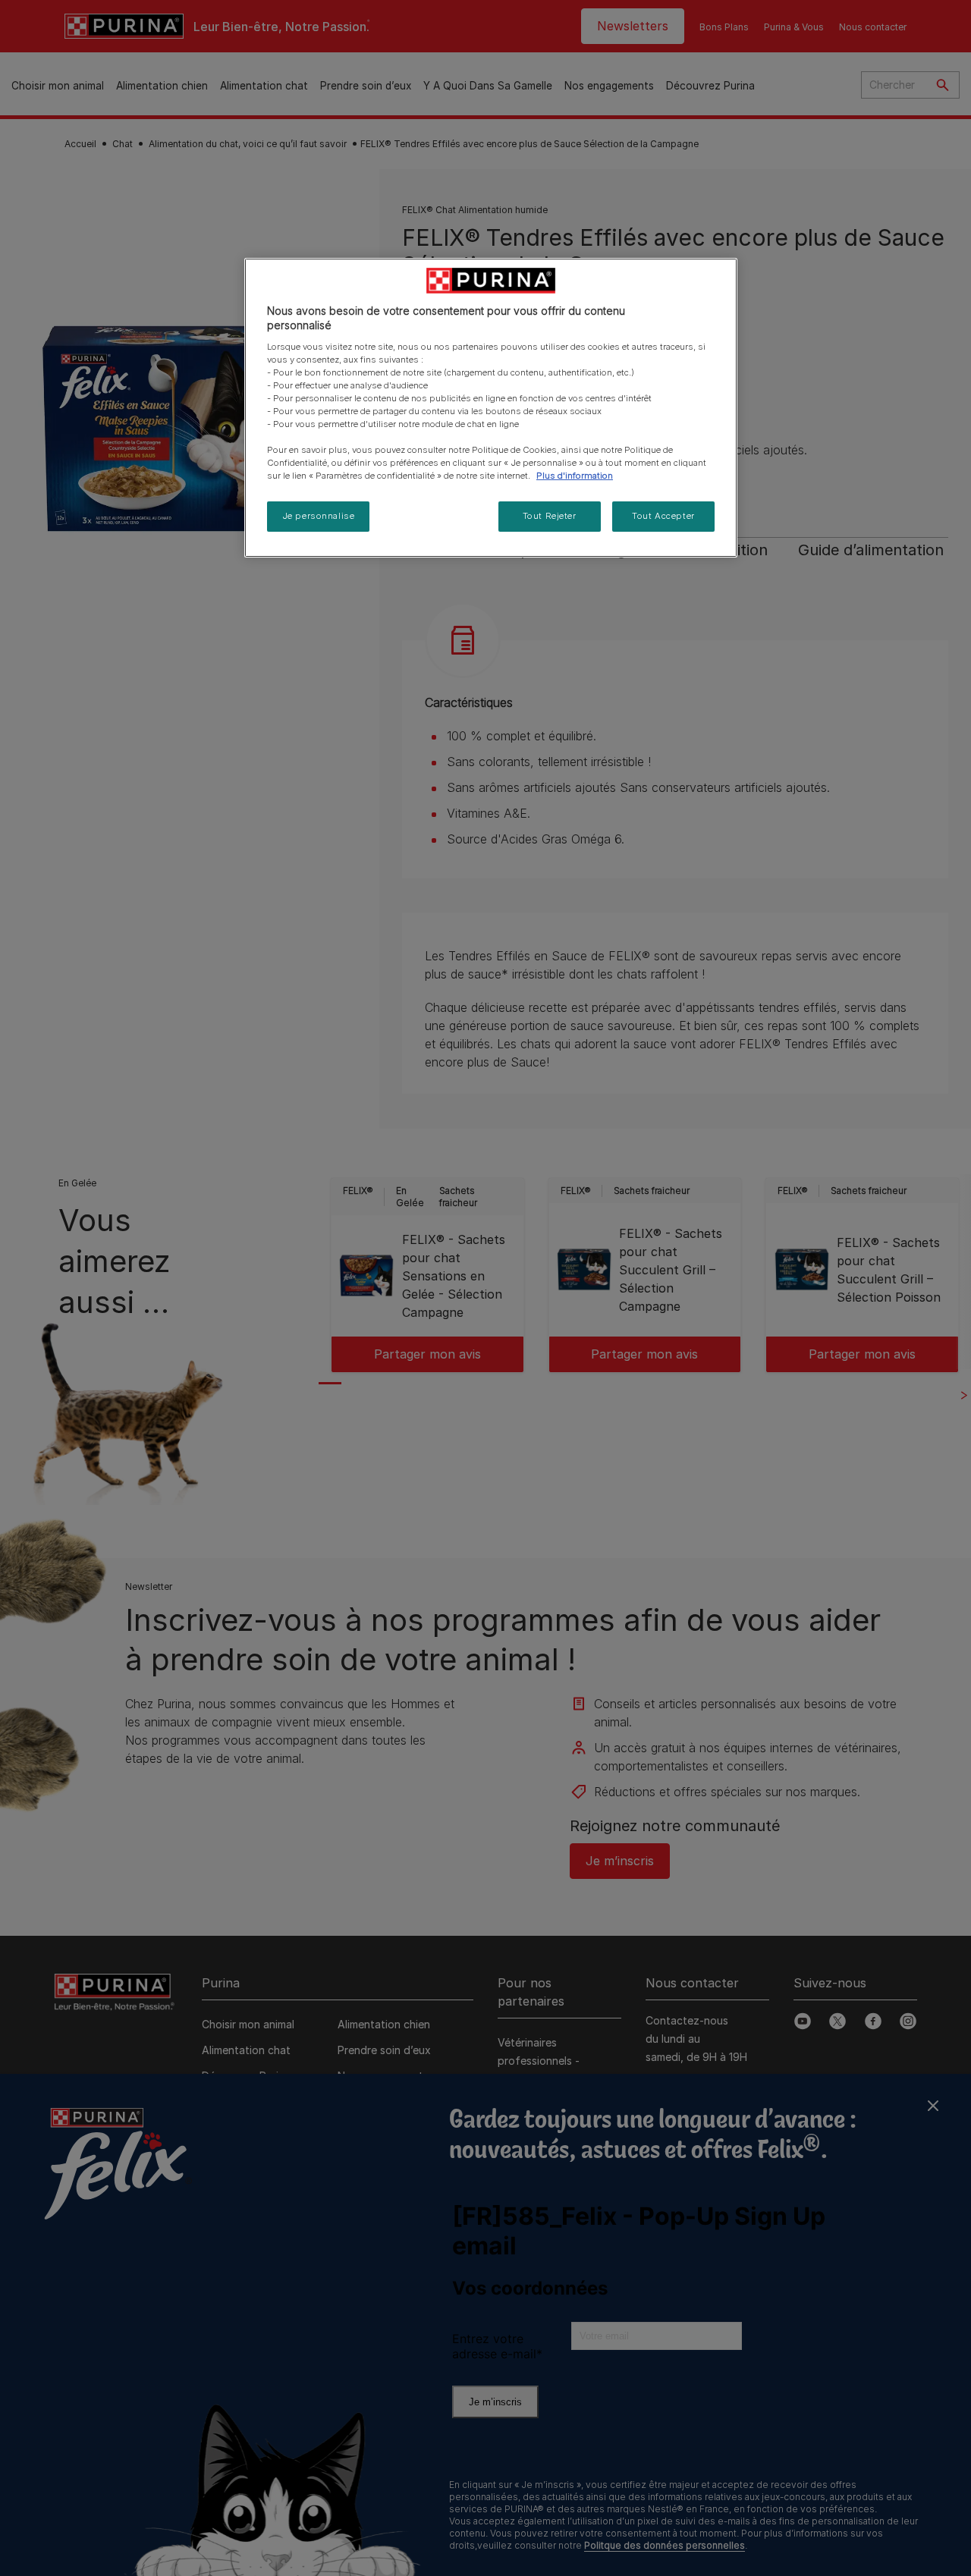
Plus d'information (575, 476)
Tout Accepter (663, 516)
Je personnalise (319, 516)
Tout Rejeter (550, 516)
